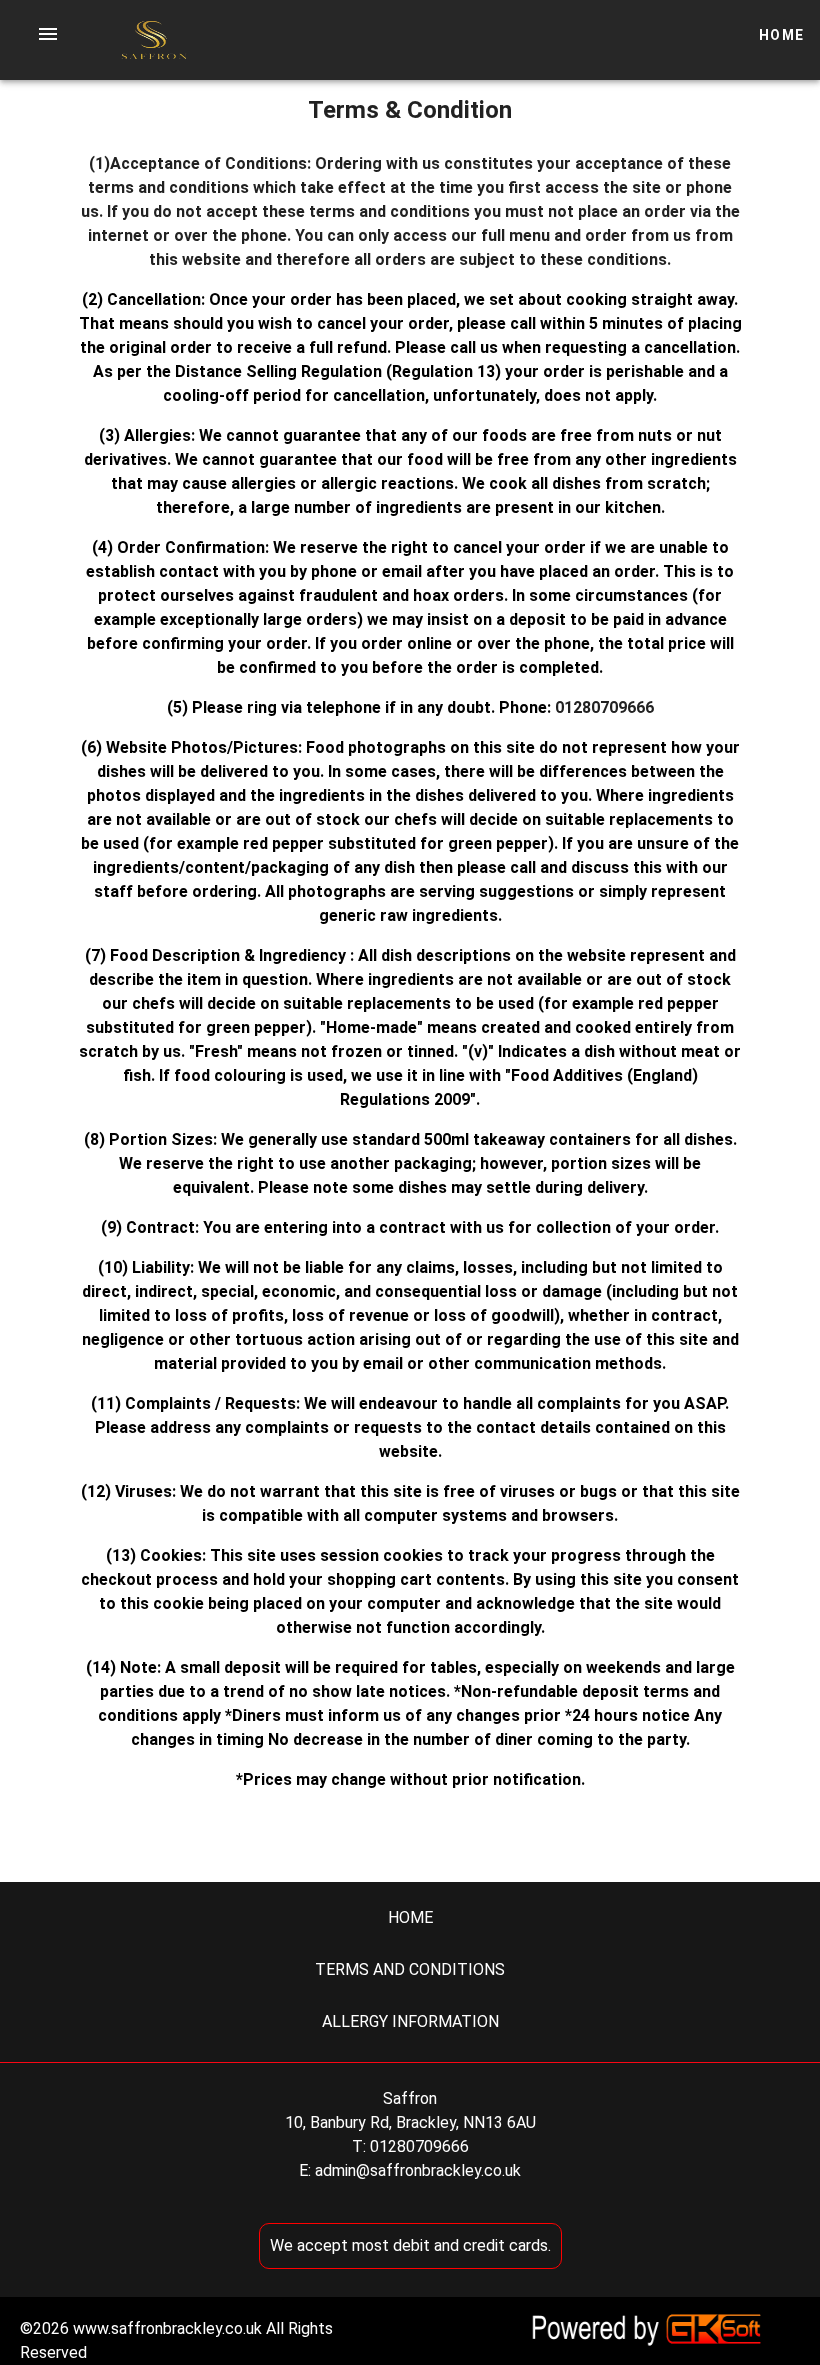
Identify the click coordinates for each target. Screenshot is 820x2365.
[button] (48, 34)
